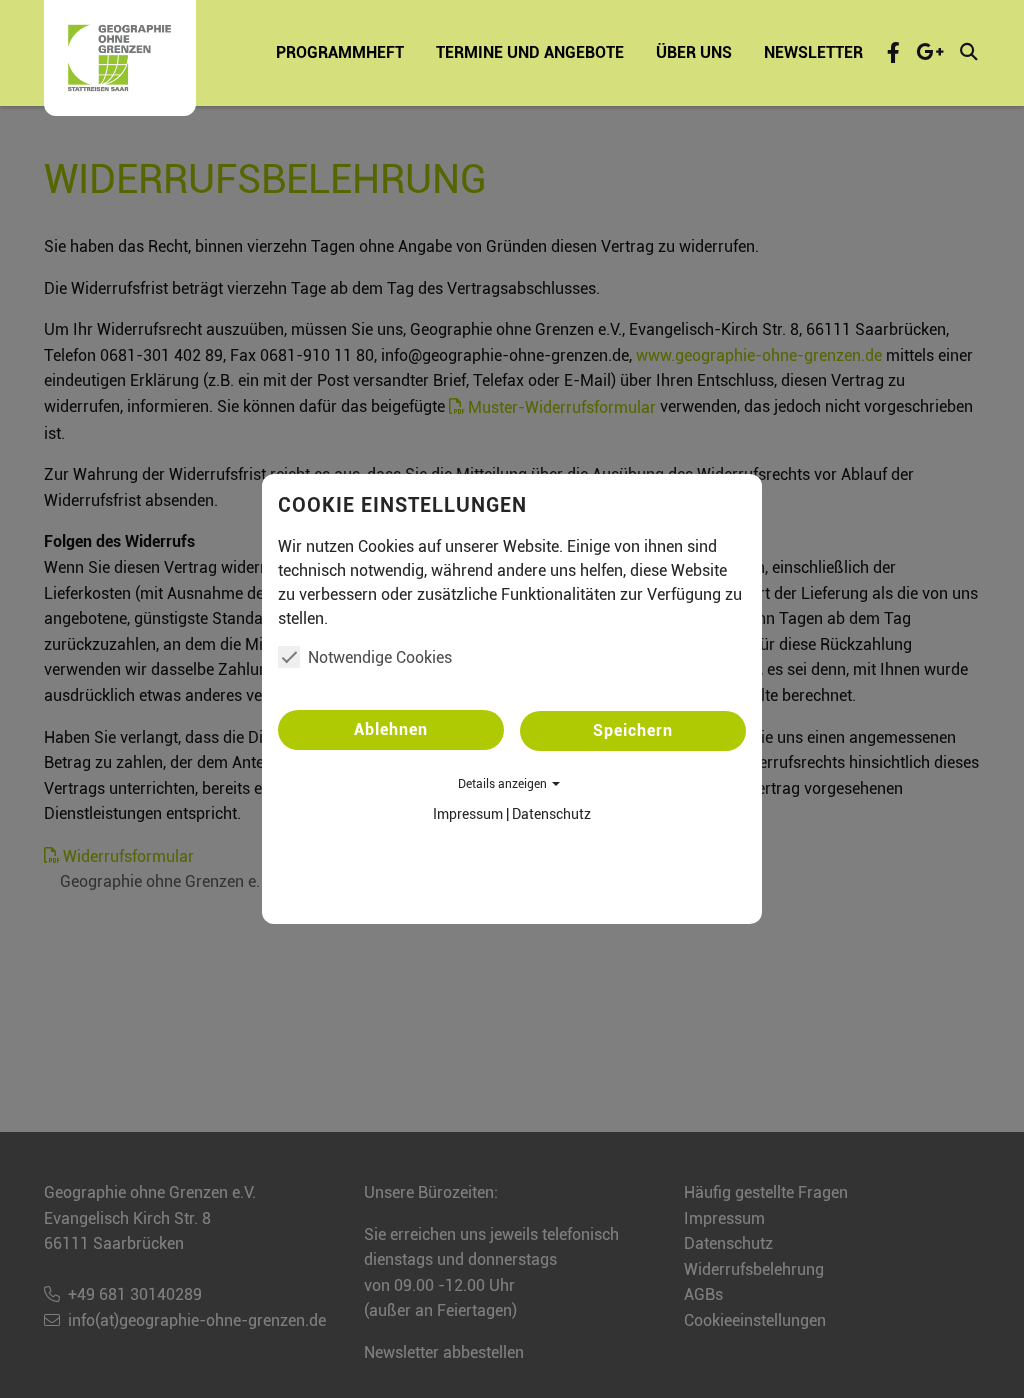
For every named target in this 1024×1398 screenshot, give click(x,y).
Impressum (468, 814)
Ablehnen (391, 729)
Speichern (633, 730)
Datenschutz (551, 814)
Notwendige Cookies (380, 657)
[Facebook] (893, 52)
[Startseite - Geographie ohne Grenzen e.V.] (120, 58)
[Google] (930, 52)
